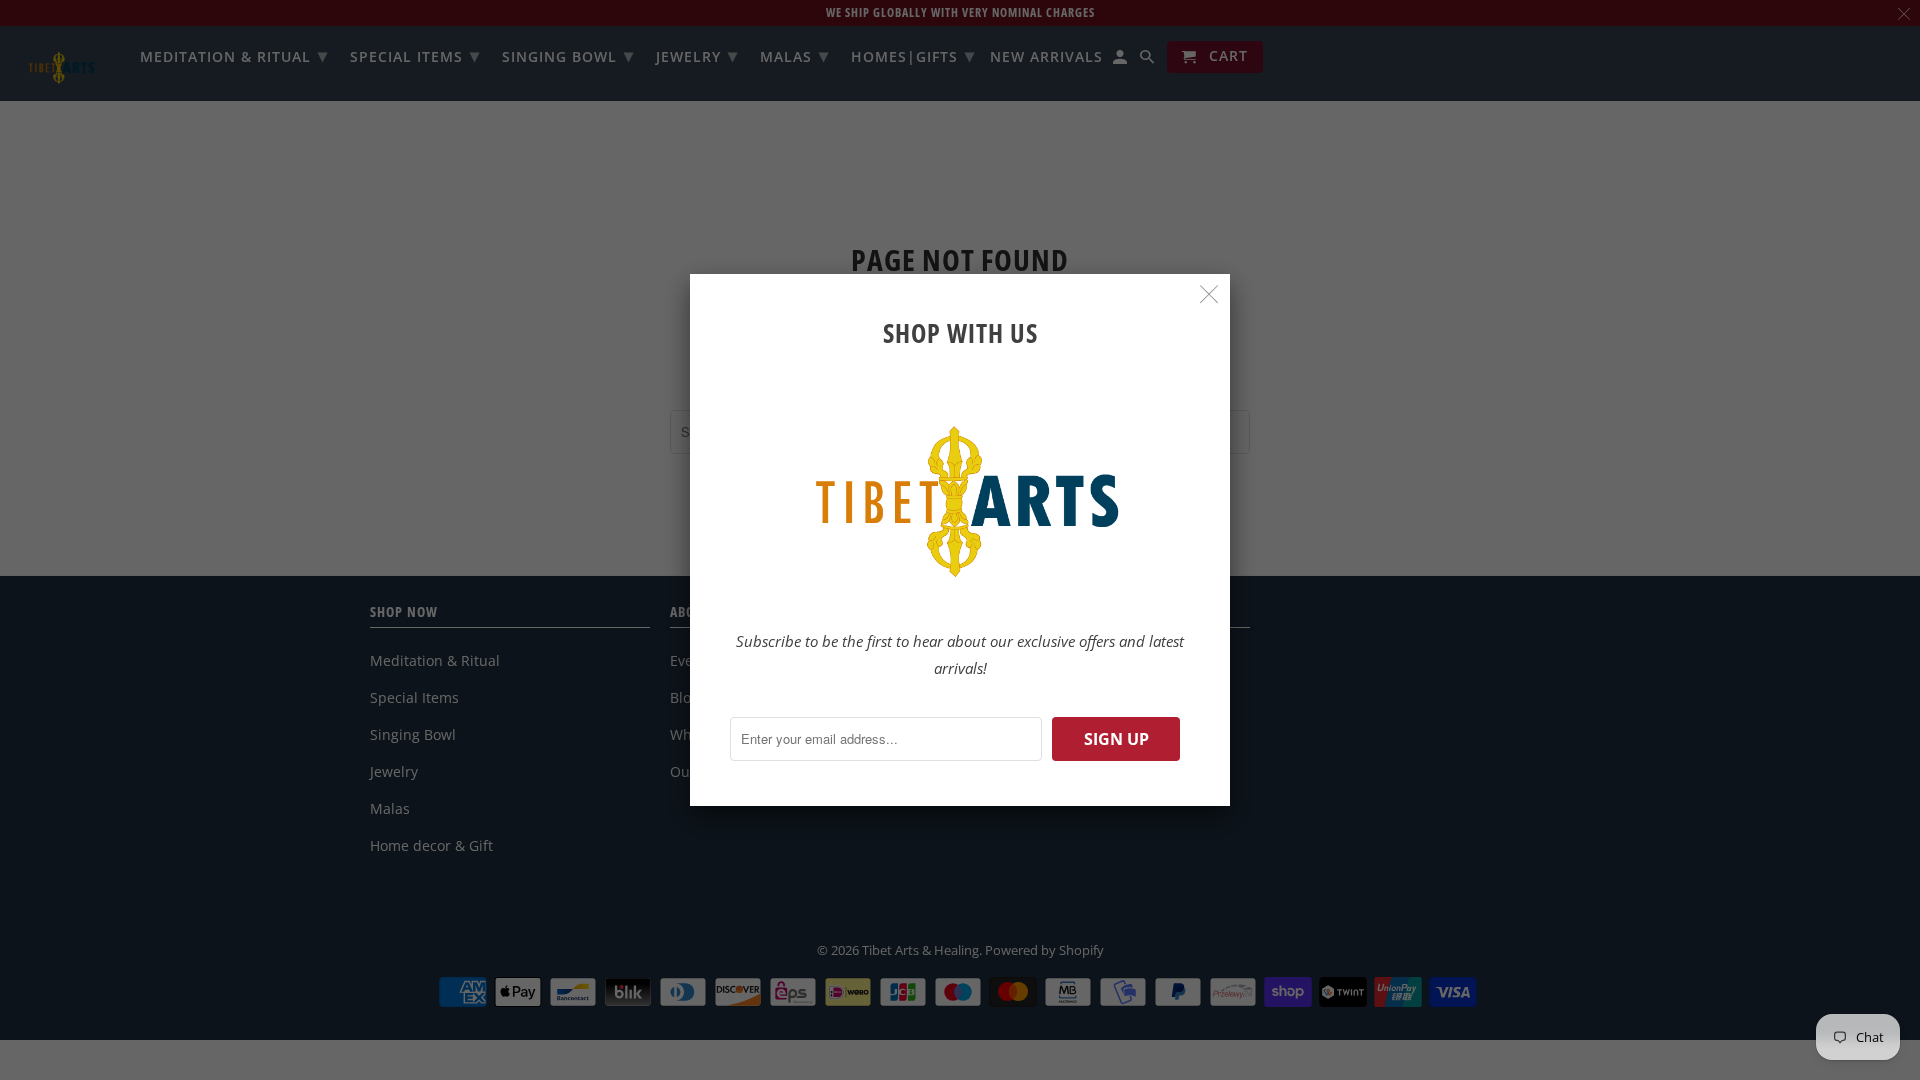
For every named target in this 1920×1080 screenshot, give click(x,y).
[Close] (1209, 294)
